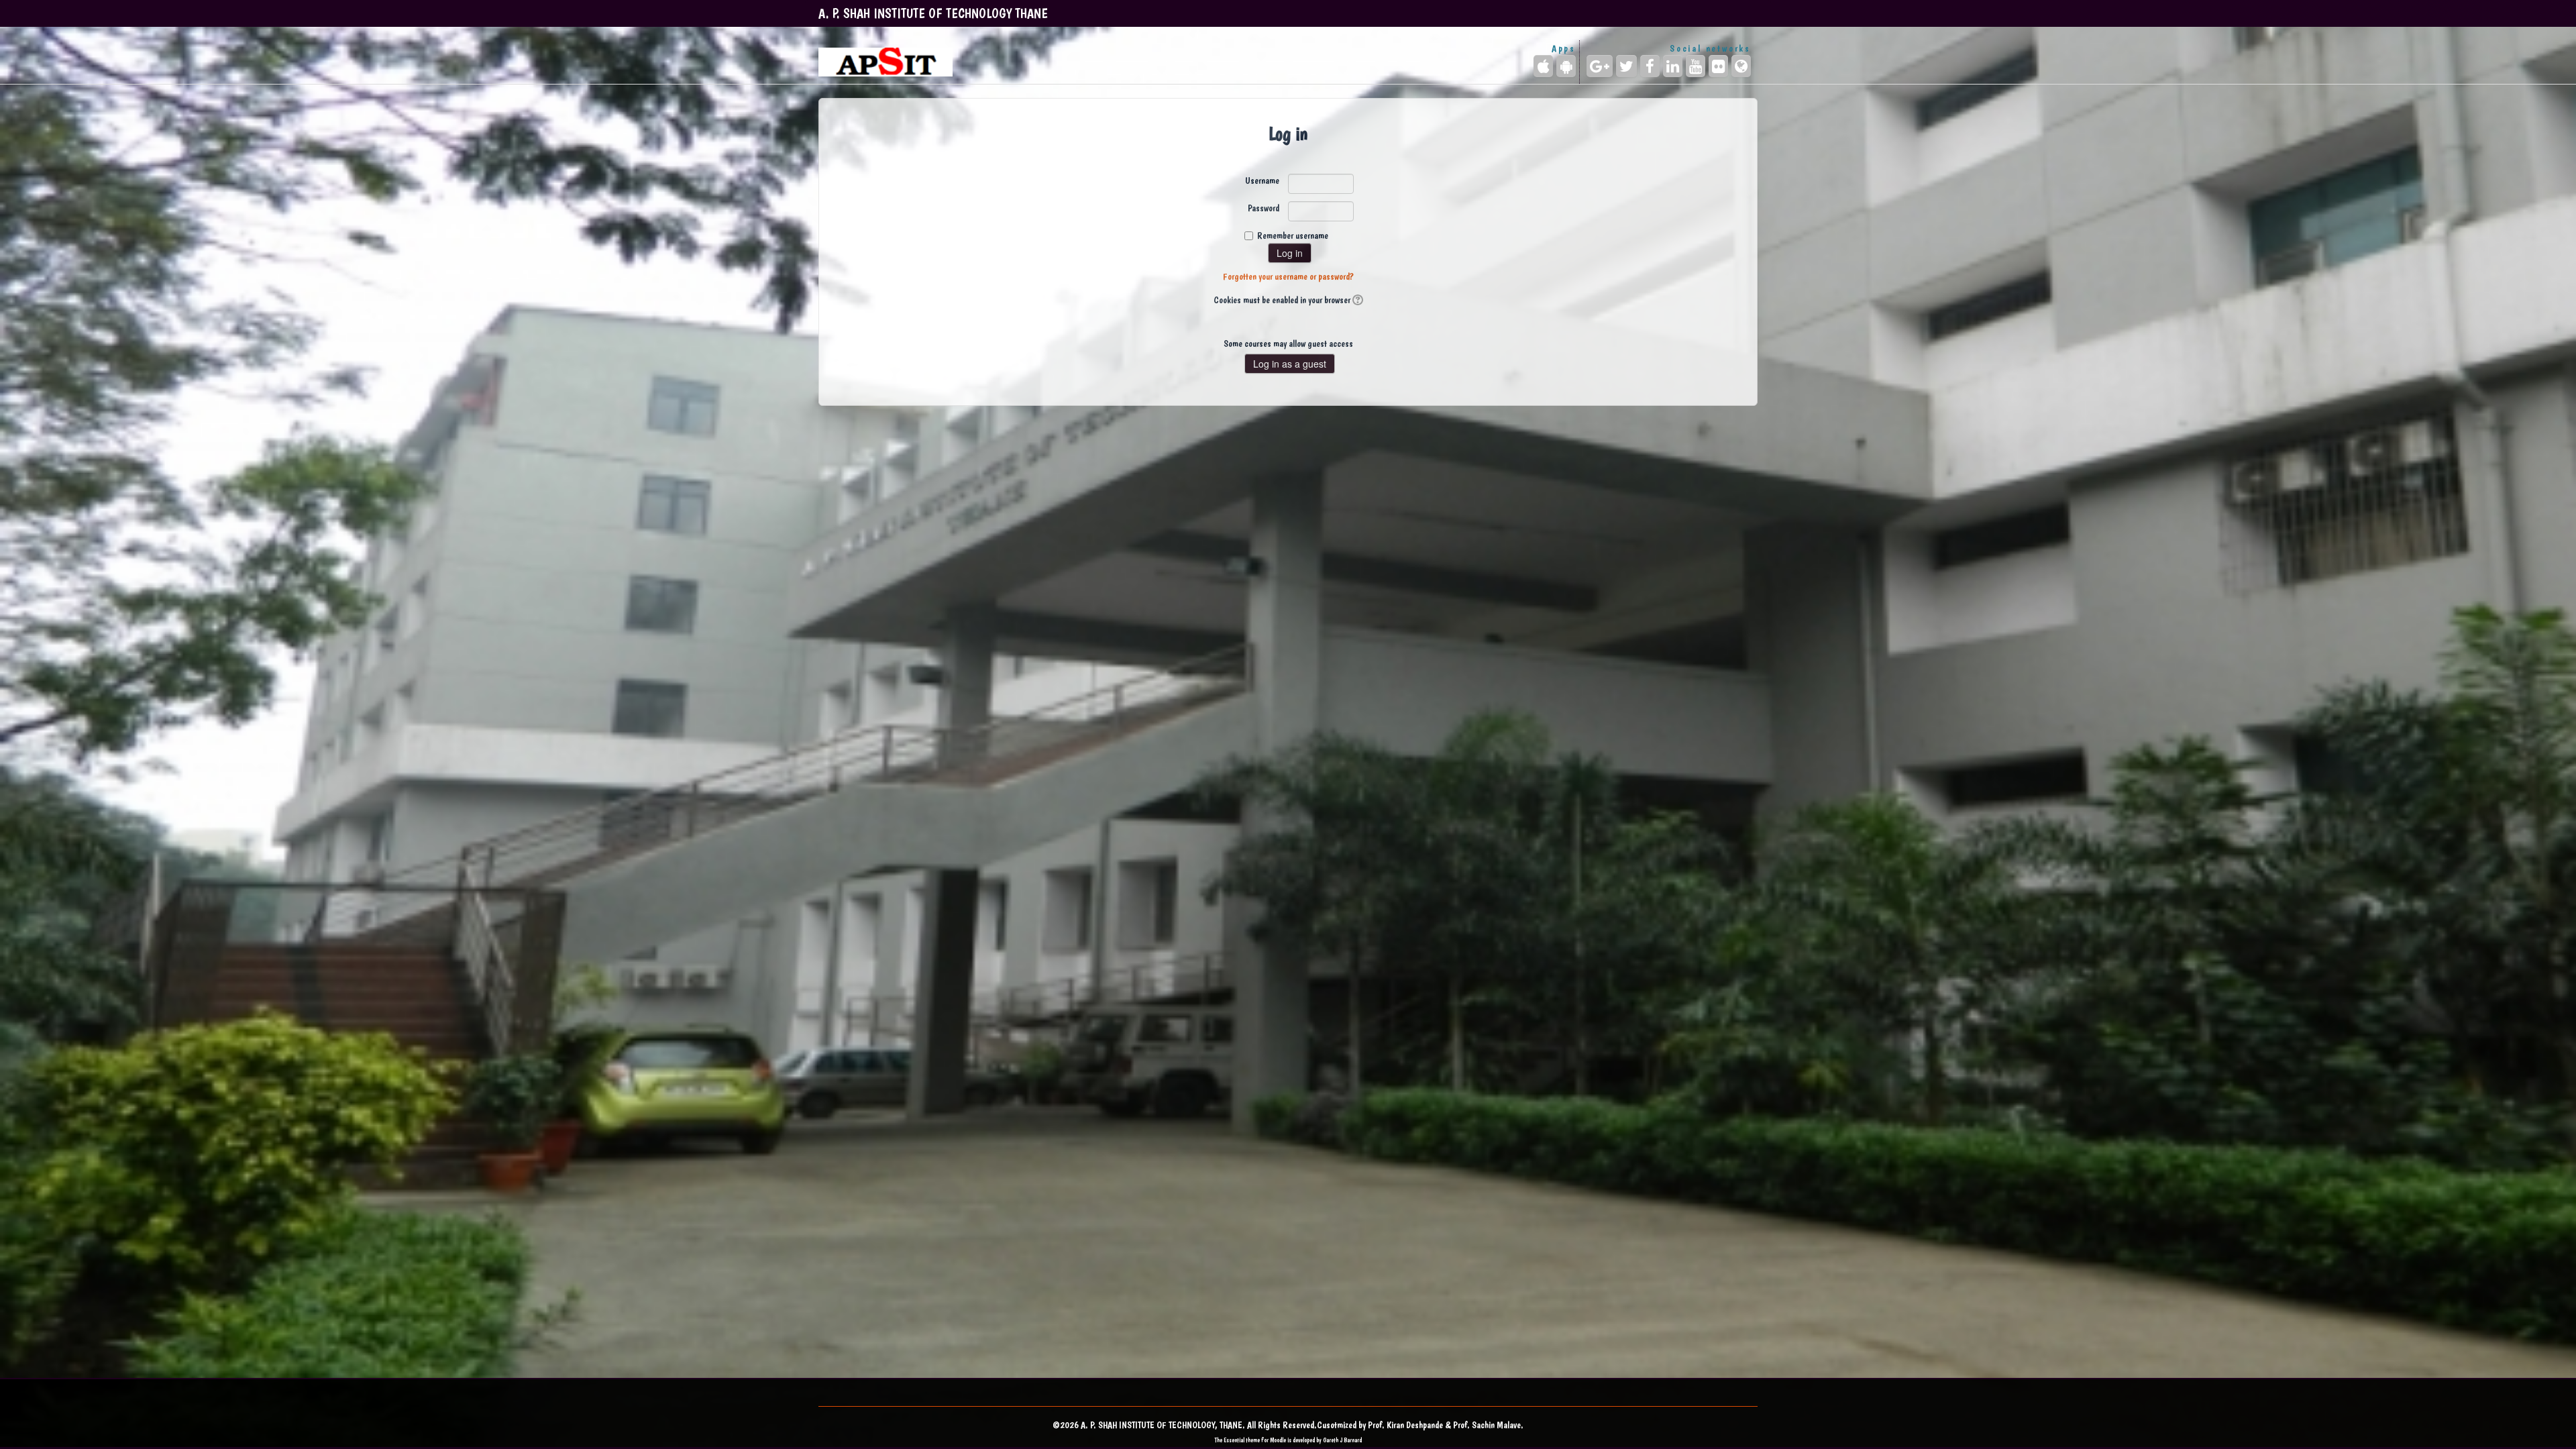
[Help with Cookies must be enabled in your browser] (1357, 300)
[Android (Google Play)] (1566, 66)
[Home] (885, 62)
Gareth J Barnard (1342, 1440)
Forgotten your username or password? (1288, 276)
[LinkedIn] (1673, 66)
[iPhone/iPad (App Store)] (1543, 66)
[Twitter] (1626, 66)
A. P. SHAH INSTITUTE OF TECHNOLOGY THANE (933, 13)
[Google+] (1600, 66)
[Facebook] (1650, 66)
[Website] (1741, 66)
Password (1264, 208)
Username (1262, 180)
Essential (1234, 1440)
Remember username (1293, 235)
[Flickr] (1718, 66)
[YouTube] (1696, 66)
